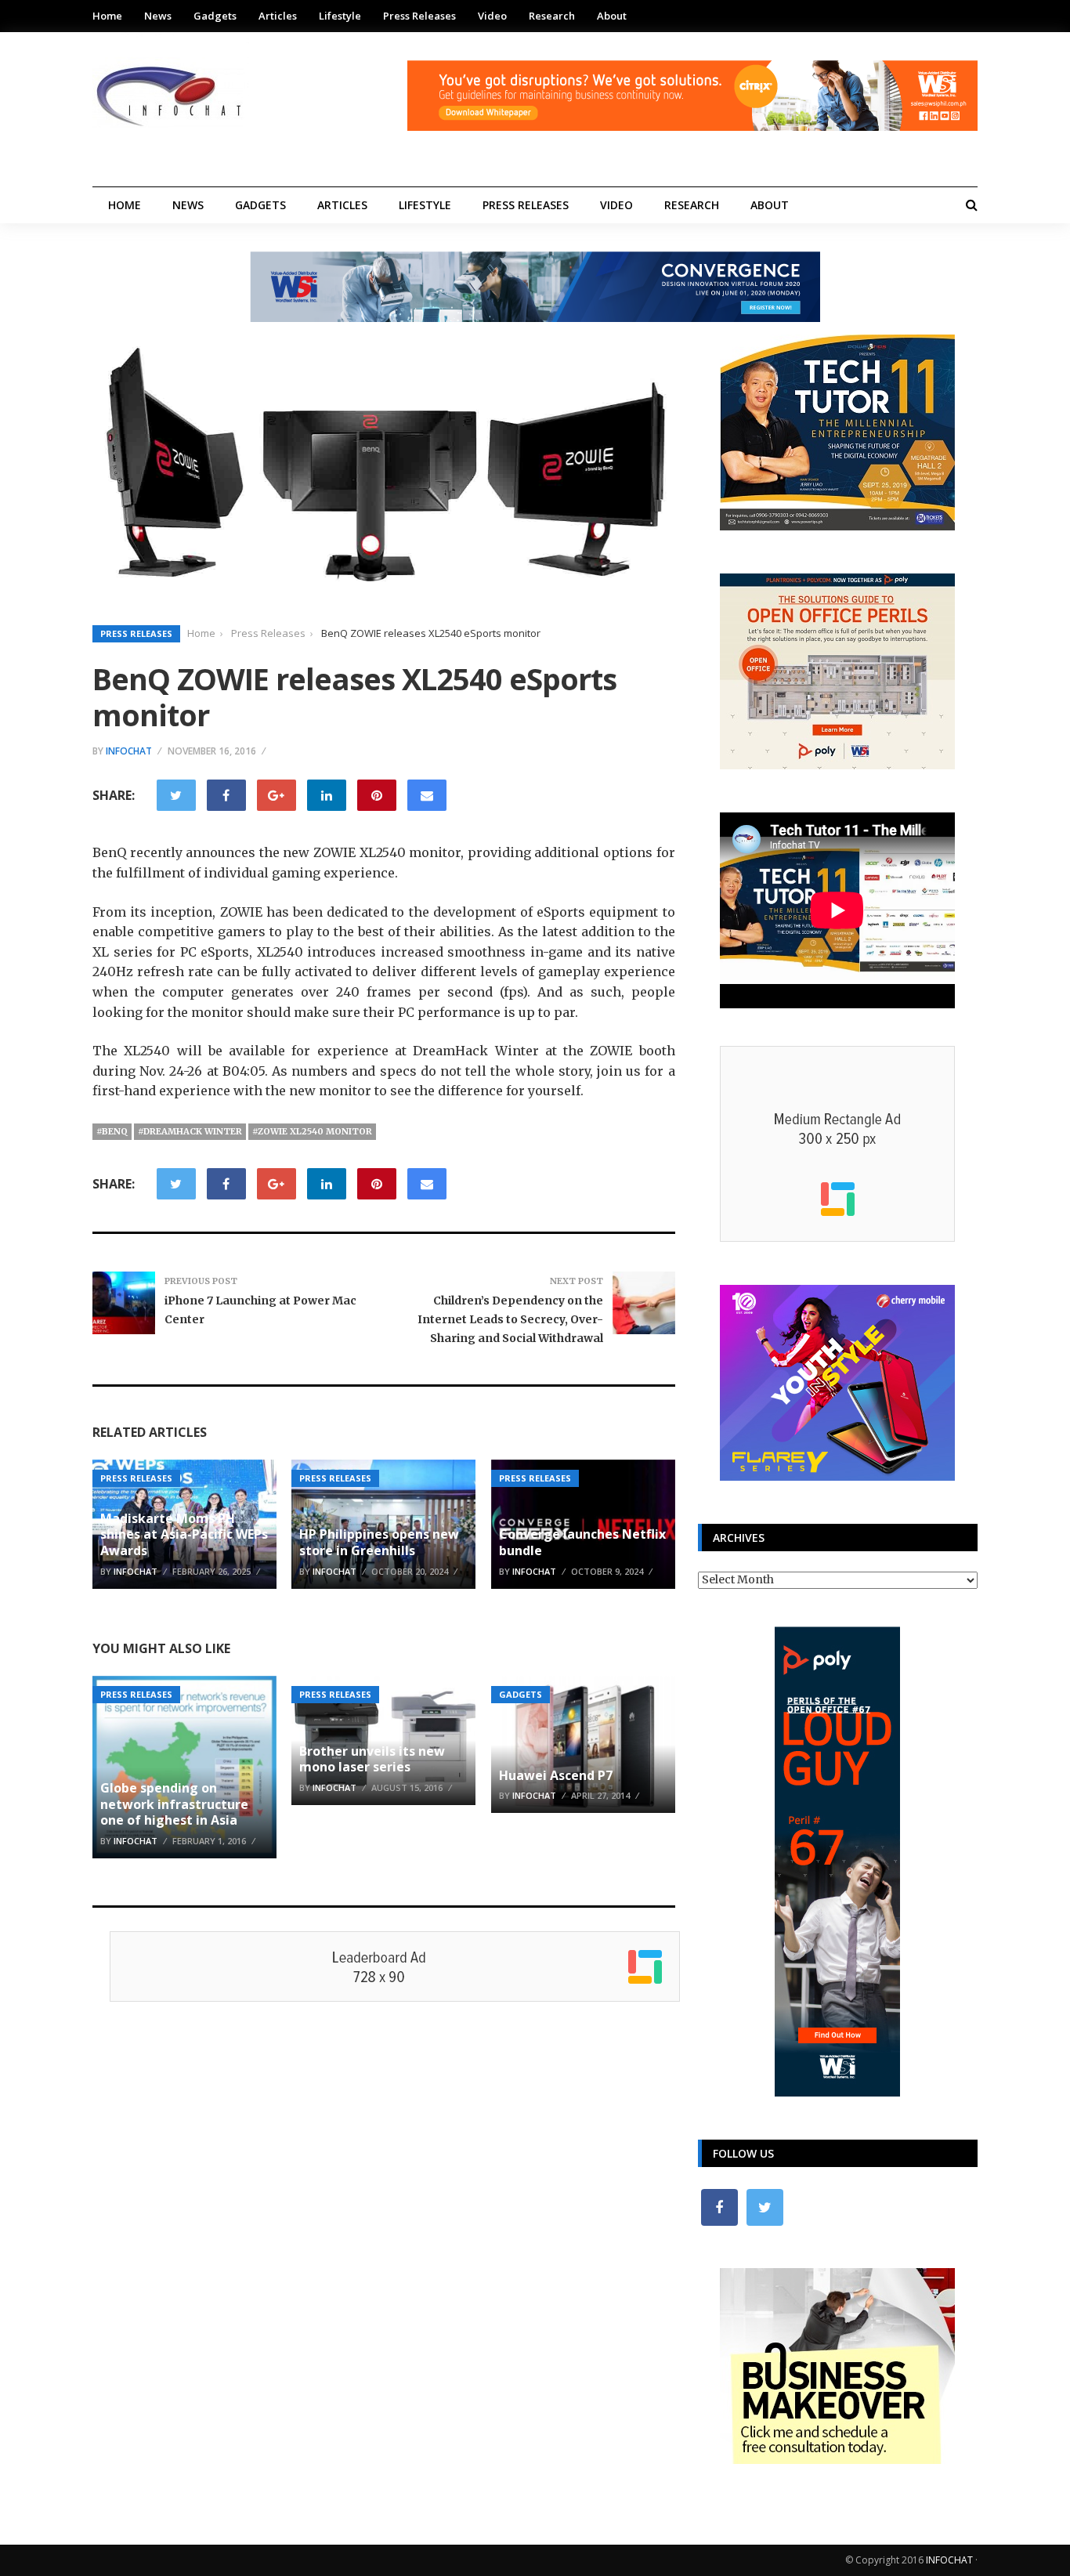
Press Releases (419, 16)
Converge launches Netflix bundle (582, 1542)
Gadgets (215, 16)
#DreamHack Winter (190, 1131)
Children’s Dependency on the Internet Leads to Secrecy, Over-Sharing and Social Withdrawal (510, 1319)
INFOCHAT (949, 2560)
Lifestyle (340, 16)
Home (107, 16)
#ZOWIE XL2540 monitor (312, 1131)
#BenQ (112, 1131)
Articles (278, 16)
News (158, 16)
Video (492, 16)
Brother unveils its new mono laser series (372, 1759)
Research (552, 16)
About (612, 16)
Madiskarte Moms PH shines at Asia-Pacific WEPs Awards (184, 1535)
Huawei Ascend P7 (556, 1775)
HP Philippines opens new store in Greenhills (379, 1542)
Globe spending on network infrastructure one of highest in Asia (174, 1804)
